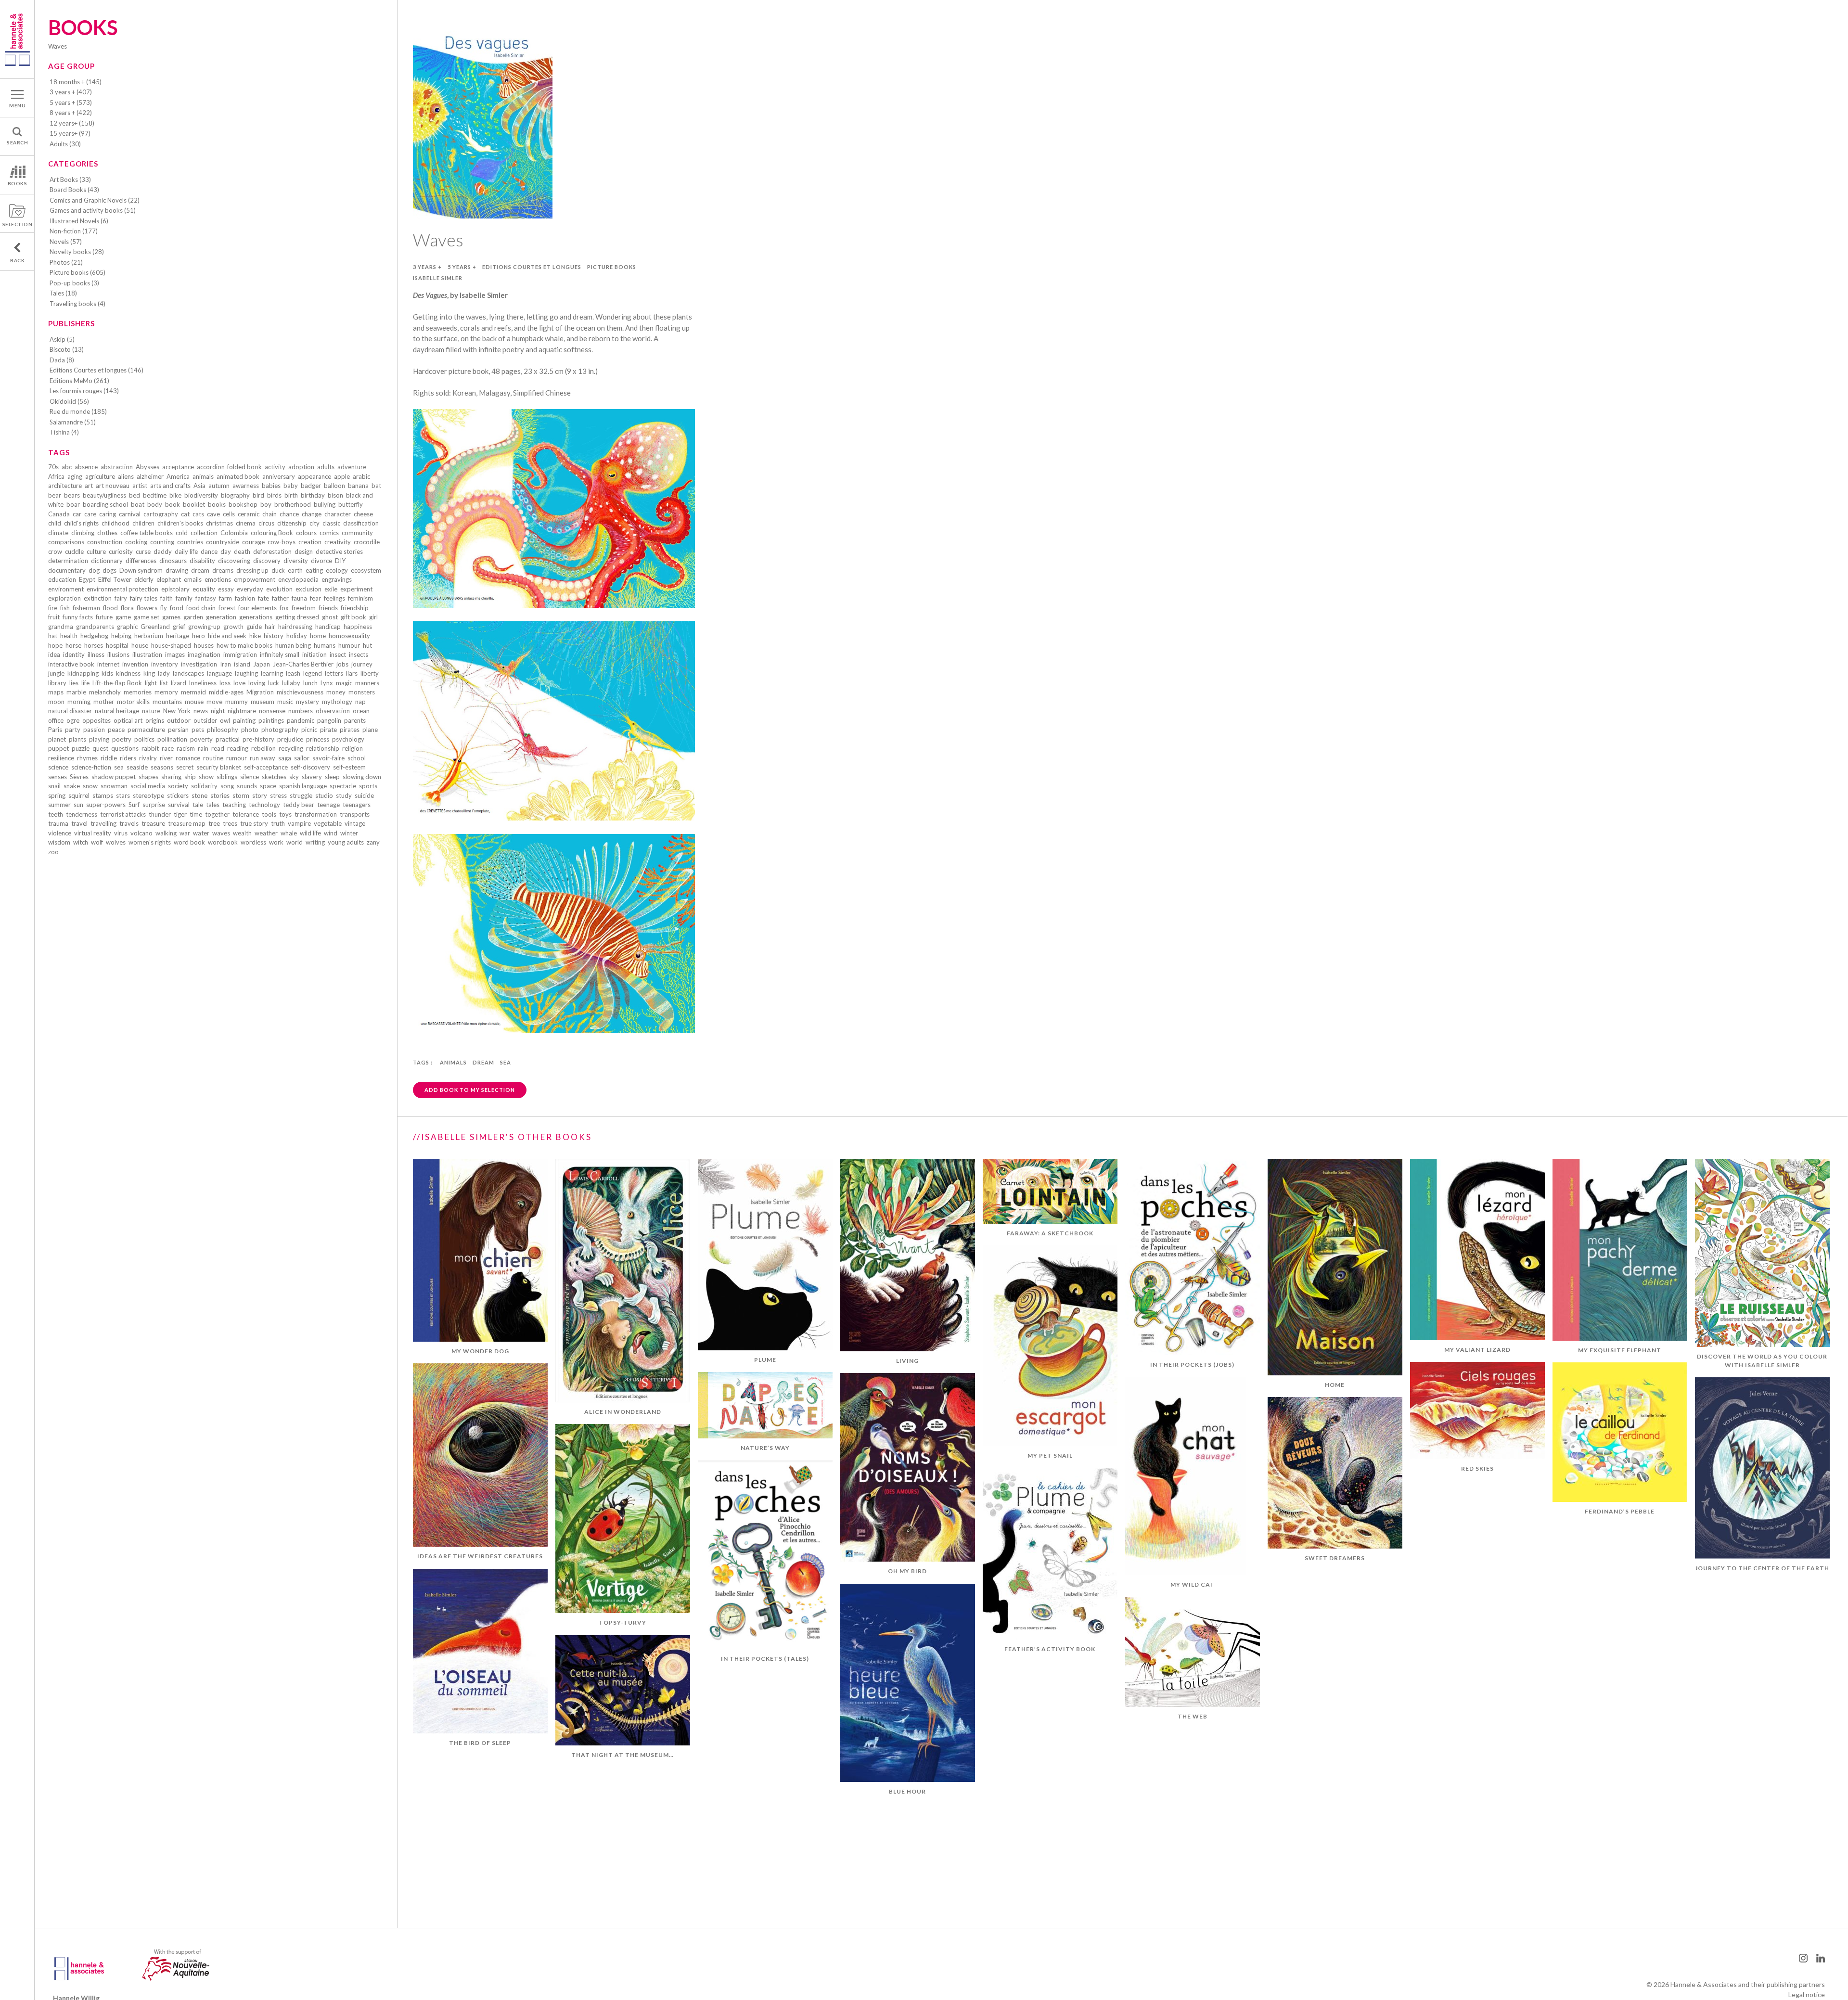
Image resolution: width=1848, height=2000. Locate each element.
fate (263, 598)
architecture (65, 486)
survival (179, 805)
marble (76, 692)
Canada (59, 514)
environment (66, 589)
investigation (199, 664)
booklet (194, 504)
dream (200, 570)
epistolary (175, 589)
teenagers (357, 805)
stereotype (148, 795)
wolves (116, 842)
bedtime (155, 495)
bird (258, 495)
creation (310, 542)
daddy (163, 551)
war (185, 833)
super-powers (106, 805)
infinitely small (280, 654)
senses (58, 777)
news (201, 711)
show (206, 777)
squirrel (79, 795)
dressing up (252, 570)
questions (125, 748)
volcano (141, 833)
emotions (218, 579)
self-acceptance (266, 767)
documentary (67, 570)
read (218, 748)
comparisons (66, 542)
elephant (169, 579)
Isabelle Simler (438, 278)
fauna (299, 598)
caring (108, 514)
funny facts (78, 617)
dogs (109, 570)
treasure (153, 823)
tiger (180, 814)
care (90, 514)
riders (128, 758)
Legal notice (1807, 1994)
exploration (64, 598)
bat (376, 486)
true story (254, 823)
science (58, 767)
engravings (337, 579)
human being (293, 645)
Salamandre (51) (73, 422)
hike (255, 636)
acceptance (178, 467)
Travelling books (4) (77, 304)
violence (60, 833)
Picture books (612, 267)
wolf (97, 842)
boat (138, 504)
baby (291, 486)
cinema (246, 523)
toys (285, 814)
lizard (179, 683)
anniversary (279, 476)
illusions (118, 654)
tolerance (246, 814)
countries (190, 542)
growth (233, 627)
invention (135, 664)
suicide (364, 795)
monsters (362, 692)
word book (189, 842)
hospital (117, 645)
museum (263, 702)
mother (104, 702)
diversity (296, 561)
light (151, 683)
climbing (83, 533)
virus (121, 833)
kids (107, 673)
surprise (154, 805)
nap (360, 702)
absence (86, 467)
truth (278, 823)
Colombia (234, 533)
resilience (61, 758)
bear (55, 495)
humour (349, 645)
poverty (201, 739)
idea (54, 654)
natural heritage (117, 711)
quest (100, 748)
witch (81, 842)
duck (278, 570)
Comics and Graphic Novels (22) (95, 200)
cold (182, 533)
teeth (56, 814)
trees (230, 823)
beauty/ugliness (104, 495)
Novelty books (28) (77, 252)
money (336, 692)
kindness (128, 673)
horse (73, 645)
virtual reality (93, 833)
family (184, 598)
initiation (314, 654)
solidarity (204, 786)
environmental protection (122, 589)
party (73, 730)
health (69, 636)
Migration (260, 692)
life (85, 683)
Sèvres (79, 777)
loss (225, 683)
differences (141, 561)
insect (338, 654)
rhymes (87, 758)
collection (204, 533)
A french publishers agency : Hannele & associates (17, 39)
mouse (194, 702)
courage (253, 542)
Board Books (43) (74, 190)
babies (271, 486)
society (178, 786)
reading (238, 748)
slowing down (362, 777)
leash (293, 673)
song (227, 786)
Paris (55, 730)
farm (225, 598)
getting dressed (297, 617)
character (338, 514)
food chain (201, 608)
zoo (53, 852)
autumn (219, 486)
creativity (338, 542)
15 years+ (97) (70, 133)
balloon (334, 486)
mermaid (193, 692)
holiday (297, 636)
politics (144, 739)
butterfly (351, 504)
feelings (334, 598)
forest (227, 608)
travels (129, 823)
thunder (160, 814)
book (173, 504)
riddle (109, 758)
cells (229, 514)
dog (94, 570)
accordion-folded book (229, 467)
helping (121, 636)
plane (370, 730)
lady (164, 673)
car (77, 514)
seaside (137, 767)
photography (280, 730)
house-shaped (171, 645)
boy (266, 504)
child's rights (81, 523)
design (304, 551)
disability (202, 561)
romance (188, 758)
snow (90, 786)
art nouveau (113, 486)
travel (79, 823)
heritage (178, 636)
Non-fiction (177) (74, 231)
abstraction (117, 467)
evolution (279, 589)
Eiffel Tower (115, 579)
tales (213, 805)
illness (96, 654)
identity (74, 654)
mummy (237, 702)
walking (166, 833)
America (178, 476)
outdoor (179, 720)
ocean (361, 711)
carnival (130, 514)
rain (203, 748)
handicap (328, 627)
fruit (54, 617)
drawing (177, 570)
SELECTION (18, 224)
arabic (361, 476)
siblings (227, 777)
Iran (225, 664)
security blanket (219, 767)
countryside (223, 542)
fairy (121, 598)
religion (353, 748)
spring (57, 795)
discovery (267, 561)
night (218, 711)
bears (72, 495)
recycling (291, 748)
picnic (309, 730)
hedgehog (94, 636)
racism (186, 748)
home (318, 636)
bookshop (243, 504)
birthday (313, 495)
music (285, 702)
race (168, 748)
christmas (219, 523)
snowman (114, 786)
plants (77, 739)
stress (278, 795)
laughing (246, 673)
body (155, 504)
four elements (257, 608)
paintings (271, 720)
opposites (96, 720)
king (149, 673)
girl (373, 617)
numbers (301, 711)
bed (135, 495)
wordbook (223, 842)
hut (367, 645)
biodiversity (201, 495)
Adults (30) (65, 144)
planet (57, 739)
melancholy (105, 692)
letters (334, 673)
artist (140, 486)
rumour (237, 758)
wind (331, 833)
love (239, 683)
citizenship (292, 523)
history (274, 636)
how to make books (244, 645)
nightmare (242, 711)
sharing (171, 777)
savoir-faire (328, 758)
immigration (240, 654)
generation (221, 617)
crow (55, 551)
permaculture (146, 730)
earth (295, 570)
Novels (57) (66, 242)
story (260, 795)
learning (272, 673)
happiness (358, 627)
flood (110, 608)
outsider (205, 720)
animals (203, 476)
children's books (180, 523)
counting (162, 542)
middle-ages (226, 692)
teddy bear (299, 805)
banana (358, 486)
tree (214, 823)
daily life (186, 551)
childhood (115, 523)
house (140, 645)
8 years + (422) (71, 113)
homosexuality (349, 636)
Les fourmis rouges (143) (84, 391)
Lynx (327, 683)
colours (306, 533)
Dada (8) (62, 360)
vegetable (328, 823)
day (226, 551)
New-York (177, 711)
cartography (161, 514)
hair (270, 627)
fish (65, 608)
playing (99, 739)
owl (225, 720)
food (177, 608)
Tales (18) (63, 293)
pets (198, 730)
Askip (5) (62, 339)
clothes (107, 533)
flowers (147, 608)
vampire (299, 823)
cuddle (74, 551)
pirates (350, 730)
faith (167, 598)
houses (204, 645)
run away (263, 758)
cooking (136, 542)
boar (73, 504)
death (242, 551)
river (166, 758)
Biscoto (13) (67, 349)
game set (147, 617)
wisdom (59, 842)
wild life (310, 833)
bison (335, 495)
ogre (73, 720)
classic (331, 523)
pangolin (329, 720)
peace (116, 730)
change (312, 514)
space (268, 786)
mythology (337, 702)
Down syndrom (141, 570)
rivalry (148, 758)
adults (326, 467)
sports (368, 786)
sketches (274, 777)
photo (250, 730)
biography (235, 495)
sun (78, 805)
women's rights (150, 842)
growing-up (204, 627)
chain (269, 514)
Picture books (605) (77, 272)
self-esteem (349, 767)
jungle (56, 673)
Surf (134, 805)
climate (58, 533)
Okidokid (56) (69, 401)
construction (105, 542)
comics (329, 533)
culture (96, 551)
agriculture (100, 476)
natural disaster (70, 711)
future (104, 617)
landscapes (188, 673)
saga (285, 758)
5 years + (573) (71, 103)
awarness (246, 486)
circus (266, 523)
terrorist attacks (123, 814)
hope (55, 645)
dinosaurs (173, 561)
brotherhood (293, 504)
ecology (337, 570)
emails (193, 579)
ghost (330, 617)
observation (333, 711)
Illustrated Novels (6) (79, 221)
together (217, 814)
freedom (304, 608)
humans (325, 645)
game (123, 617)
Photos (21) (66, 262)
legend (313, 673)
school (357, 758)
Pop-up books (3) (74, 283)
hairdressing (295, 627)
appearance (314, 476)
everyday (250, 589)
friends (328, 608)
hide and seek (227, 636)
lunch (310, 683)
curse (143, 551)
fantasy (206, 598)
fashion (245, 598)
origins (155, 720)
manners (367, 683)
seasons (162, 767)
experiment (356, 589)
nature (151, 711)
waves (221, 833)
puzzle (81, 748)
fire (53, 608)
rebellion (263, 748)
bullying (325, 504)
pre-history (258, 739)
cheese (363, 514)
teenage (328, 805)
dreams (223, 570)
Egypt (87, 579)
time (196, 814)
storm (241, 795)
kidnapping (83, 673)
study (344, 795)
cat (185, 514)
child (55, 523)
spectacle (343, 786)
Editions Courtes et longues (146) (96, 370)
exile (331, 589)
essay (226, 589)
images (175, 654)
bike (175, 495)
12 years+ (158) (72, 123)
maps (56, 692)
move (214, 702)
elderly (144, 579)
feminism (360, 598)
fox (284, 608)
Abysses (148, 467)
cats (198, 514)
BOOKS (18, 183)
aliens (126, 476)
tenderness (82, 814)
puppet (58, 748)
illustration (147, 654)
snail (54, 786)
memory (166, 692)
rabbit (150, 748)
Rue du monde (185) (78, 411)
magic (344, 683)
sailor (302, 758)
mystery (308, 702)
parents (355, 720)
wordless (253, 842)
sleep (332, 777)
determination (68, 561)
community (357, 533)
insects (359, 654)
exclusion (308, 589)
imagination (204, 654)
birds (274, 495)
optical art (128, 720)
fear (315, 598)
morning (79, 702)
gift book (353, 617)
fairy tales (144, 598)
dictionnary (107, 561)
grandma (61, 627)
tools (269, 814)
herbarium (149, 636)
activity (275, 467)
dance (209, 551)
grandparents (95, 627)
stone (199, 795)
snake (72, 786)
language (219, 673)
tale (198, 805)
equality (204, 589)
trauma (58, 823)
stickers (178, 795)
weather (266, 833)
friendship (355, 608)
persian (178, 730)
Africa (56, 476)
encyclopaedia (298, 579)
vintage (355, 823)
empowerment (255, 579)
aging (75, 476)
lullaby (291, 683)
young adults (346, 842)
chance (289, 514)
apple (342, 476)
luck (274, 683)
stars (123, 795)
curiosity (121, 551)
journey (362, 664)
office (56, 720)
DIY (340, 561)
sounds (247, 786)
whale (289, 833)
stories (220, 795)
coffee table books (147, 533)
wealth (242, 833)
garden (193, 617)
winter (349, 833)
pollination (172, 739)
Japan (262, 664)
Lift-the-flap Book (117, 683)
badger (311, 486)
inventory (165, 664)
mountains (167, 702)
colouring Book (272, 533)
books (217, 504)
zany (373, 842)
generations (256, 617)
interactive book (71, 664)
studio (324, 795)
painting (244, 720)
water (201, 833)
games (171, 617)
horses (94, 645)
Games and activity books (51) (93, 210)
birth (291, 495)
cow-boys (282, 542)
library (57, 683)
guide (254, 627)
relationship (323, 748)
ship (190, 777)
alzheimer (150, 476)
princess (318, 739)
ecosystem (366, 570)
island (242, 664)
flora (127, 608)
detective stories (339, 551)
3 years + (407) (71, 92)
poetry (122, 739)
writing (315, 842)
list (164, 683)
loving (257, 683)
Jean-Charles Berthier (303, 664)
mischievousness (300, 692)
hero (199, 636)
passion (94, 730)
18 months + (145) (76, 82)
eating (314, 570)
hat (53, 636)
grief (179, 627)
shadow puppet (114, 777)
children (143, 523)
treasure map (187, 823)
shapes (148, 777)
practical (228, 739)
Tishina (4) (64, 432)
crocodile (367, 542)
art (89, 486)
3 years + (427, 267)
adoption (301, 467)
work (276, 842)
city (314, 523)
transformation (316, 814)
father (280, 598)
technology (264, 805)
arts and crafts (170, 486)
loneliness (203, 683)
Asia (199, 486)
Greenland (155, 627)
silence (250, 777)
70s (53, 467)
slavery (312, 777)
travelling (103, 823)
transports (355, 814)
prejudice (290, 739)
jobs (342, 664)
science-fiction (91, 767)
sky (294, 777)
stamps (103, 795)
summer (59, 805)
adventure (352, 467)
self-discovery (310, 767)
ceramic (249, 514)
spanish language (303, 786)
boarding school (105, 504)
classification (361, 523)
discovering (234, 561)
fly (164, 608)
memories (138, 692)
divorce (321, 561)
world (295, 842)
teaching (234, 805)
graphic (127, 627)
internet (108, 664)
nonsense (272, 711)
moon (56, 702)
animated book (238, 476)
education (62, 579)
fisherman (86, 608)
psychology (348, 739)
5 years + (462, 267)
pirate (328, 730)
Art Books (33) (70, 179)
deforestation (272, 551)
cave (213, 514)
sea (119, 767)
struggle (301, 795)
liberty (370, 673)
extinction (98, 598)
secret (185, 767)
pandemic (301, 720)
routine (213, 758)
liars (352, 673)
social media (148, 786)
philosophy (223, 730)
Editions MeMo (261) (79, 381)
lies (74, 683)
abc (67, 467)
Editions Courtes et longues (532, 267)
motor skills (133, 702)
